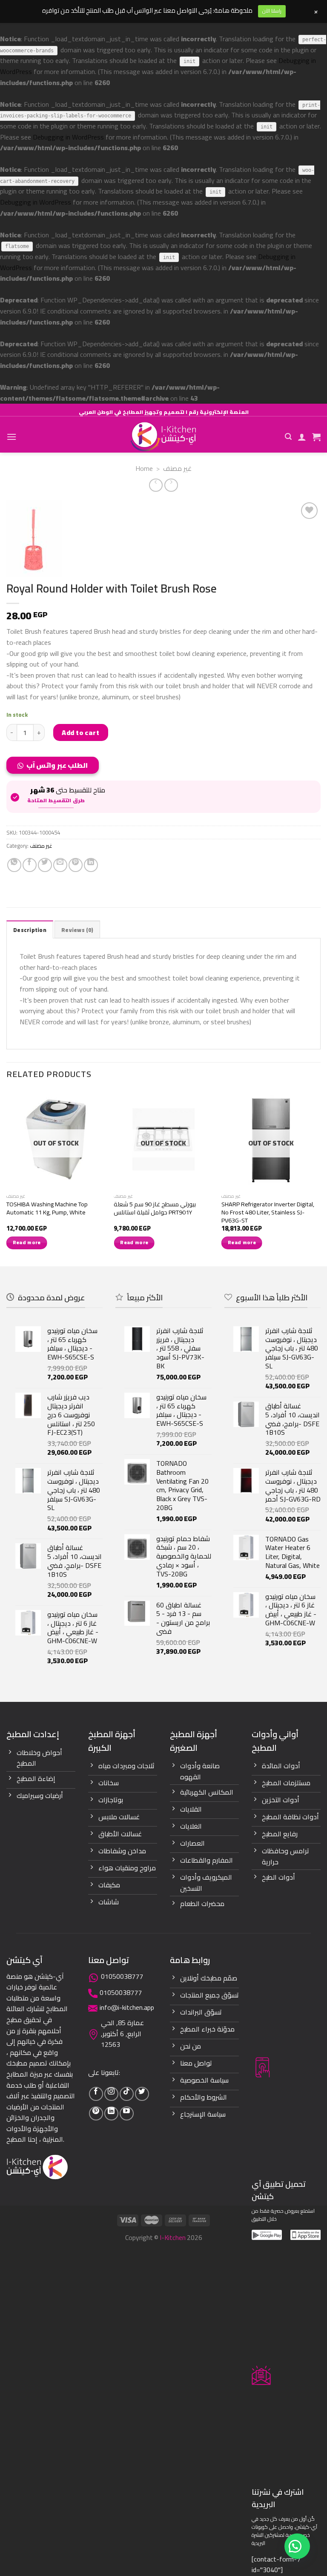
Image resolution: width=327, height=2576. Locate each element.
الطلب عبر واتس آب (57, 765)
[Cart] (316, 437)
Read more (27, 1242)
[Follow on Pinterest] (96, 2113)
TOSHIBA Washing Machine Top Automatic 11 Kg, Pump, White (47, 1208)
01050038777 (122, 1976)
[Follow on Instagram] (111, 2094)
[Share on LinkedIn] (91, 865)
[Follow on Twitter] (142, 2094)
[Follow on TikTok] (127, 2094)
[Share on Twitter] (45, 865)
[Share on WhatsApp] (14, 865)
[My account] (302, 437)
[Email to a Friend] (60, 865)
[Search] (288, 437)
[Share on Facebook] (30, 865)
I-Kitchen (173, 2237)
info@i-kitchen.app (127, 2007)
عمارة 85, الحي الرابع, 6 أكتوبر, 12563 (122, 2033)
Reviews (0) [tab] (77, 930)
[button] (56, 768)
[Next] (320, 1177)
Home (144, 468)
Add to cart (80, 732)
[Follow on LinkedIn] (111, 2113)
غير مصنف (177, 468)
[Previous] (7, 1177)
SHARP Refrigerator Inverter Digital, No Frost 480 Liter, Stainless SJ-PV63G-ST (268, 1212)
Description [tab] (30, 930)
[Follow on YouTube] (127, 2113)
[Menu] (11, 437)
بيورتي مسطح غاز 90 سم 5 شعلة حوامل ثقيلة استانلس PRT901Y (155, 1208)
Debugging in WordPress (68, 137)
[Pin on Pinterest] (76, 865)
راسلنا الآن (272, 11)
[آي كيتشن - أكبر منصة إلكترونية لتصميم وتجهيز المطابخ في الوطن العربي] (163, 437)
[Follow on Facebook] (96, 2094)
